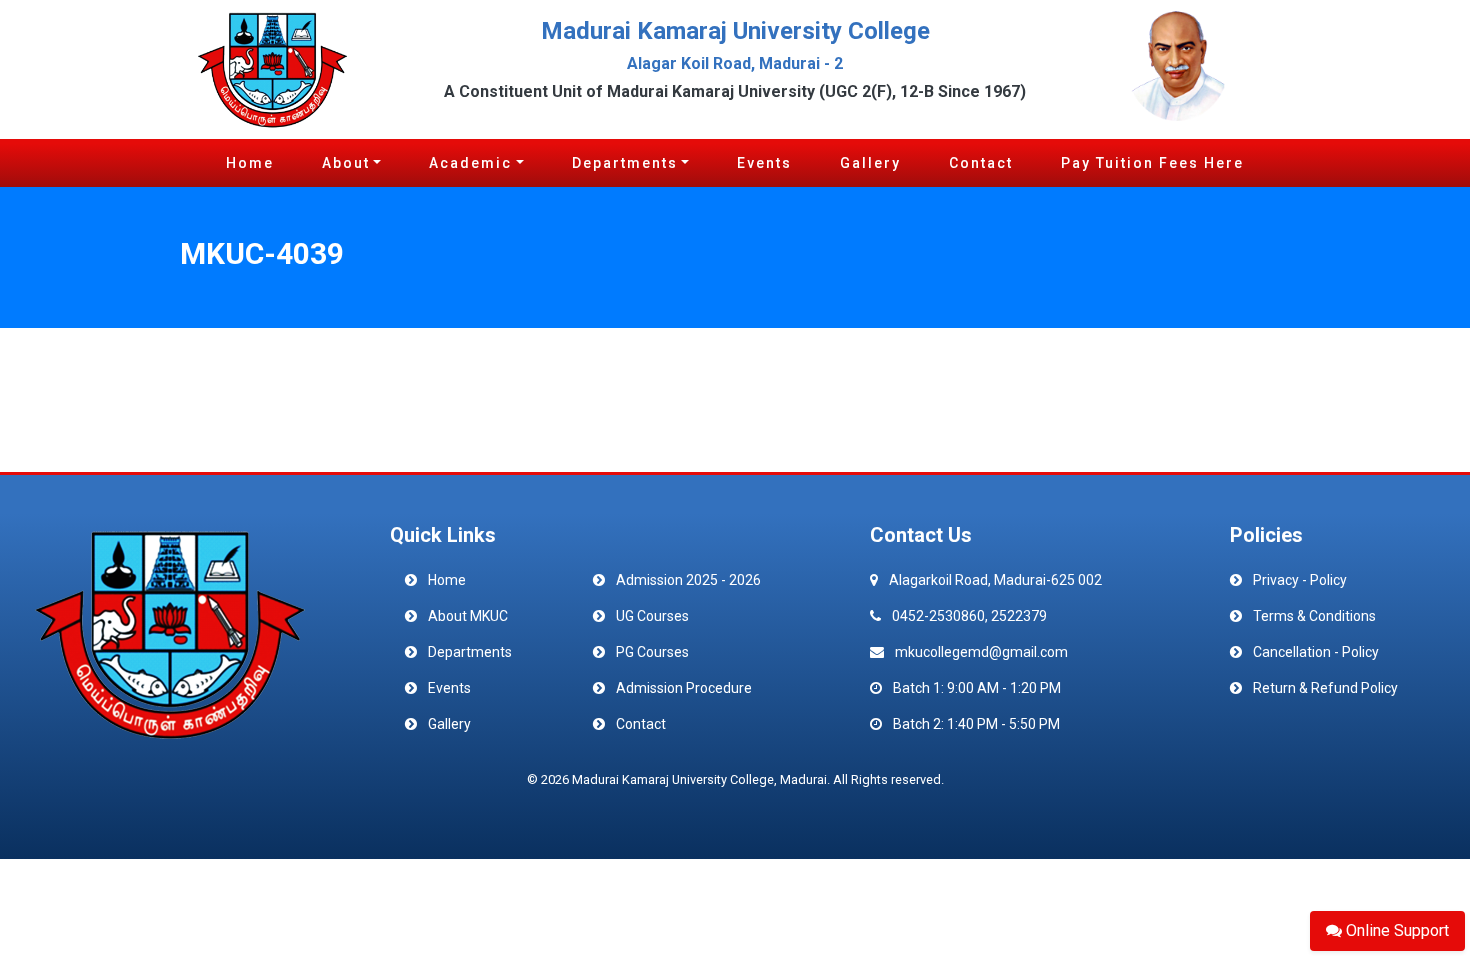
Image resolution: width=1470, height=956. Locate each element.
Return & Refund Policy (1325, 688)
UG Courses (652, 616)
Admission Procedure (684, 688)
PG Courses (652, 652)
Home (250, 163)
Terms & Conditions (1314, 616)
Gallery (870, 163)
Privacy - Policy (1300, 580)
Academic (470, 163)
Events (764, 163)
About (346, 163)
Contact (981, 163)
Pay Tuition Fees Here (1152, 163)
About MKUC (468, 616)
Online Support (1395, 930)
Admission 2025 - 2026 (688, 580)
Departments (625, 163)
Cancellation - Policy (1316, 652)
